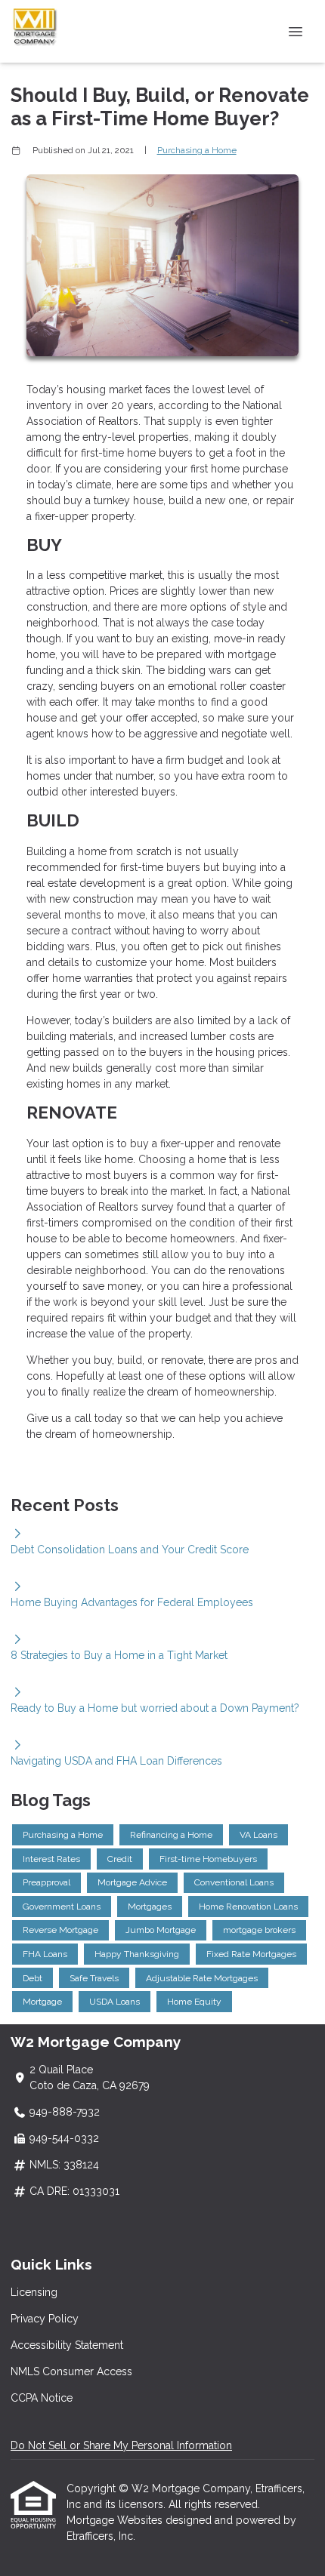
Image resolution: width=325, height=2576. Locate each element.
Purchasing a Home (197, 150)
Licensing (34, 2292)
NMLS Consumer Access (71, 2371)
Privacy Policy (45, 2319)
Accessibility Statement (67, 2345)
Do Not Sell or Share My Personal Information (121, 2445)
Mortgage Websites (116, 2520)
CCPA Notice (42, 2398)
